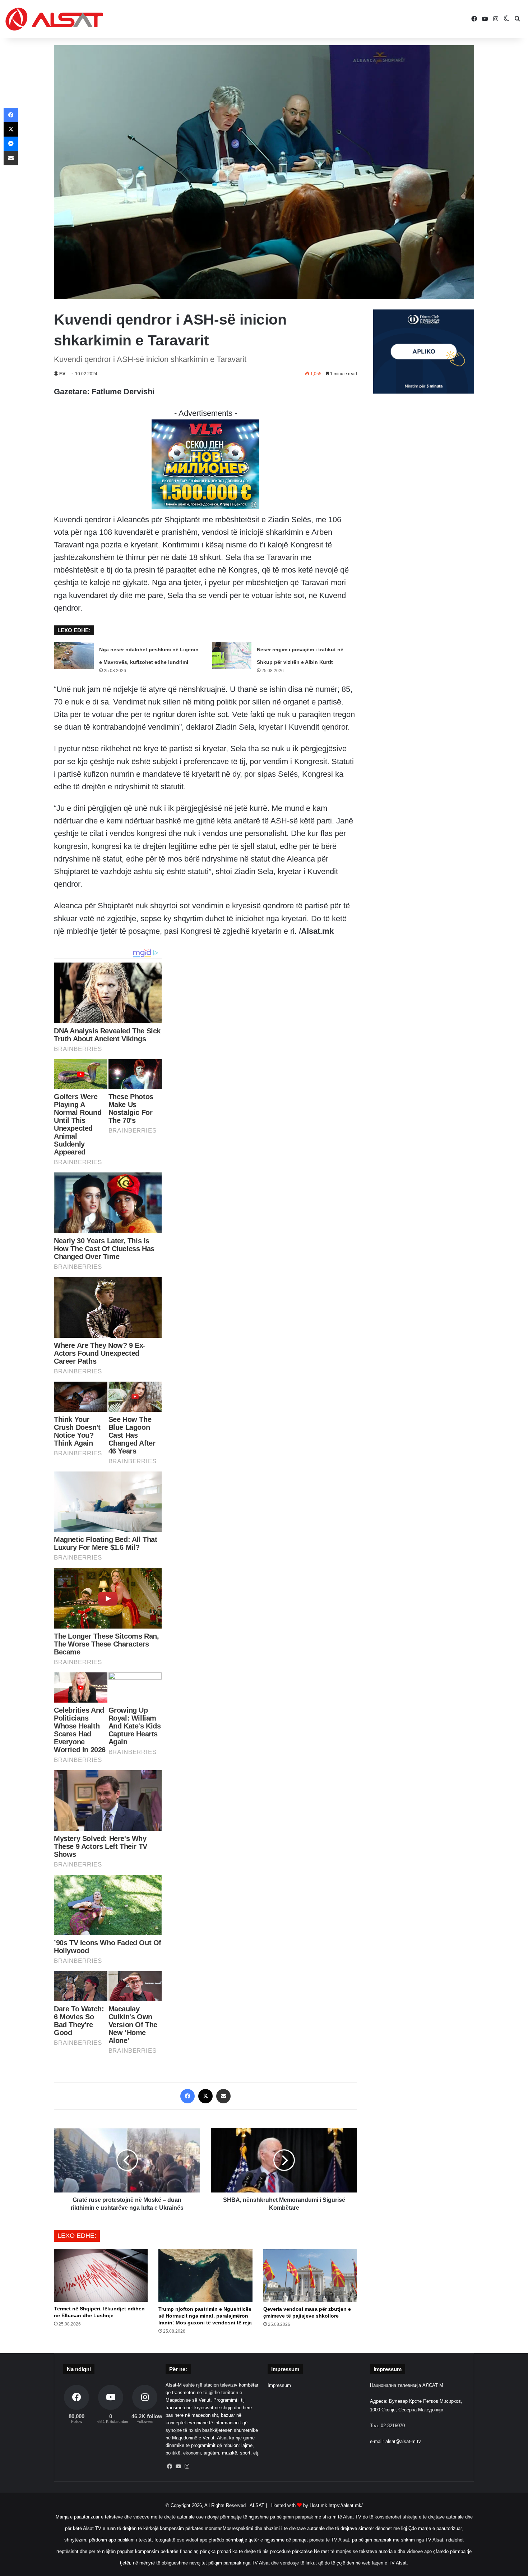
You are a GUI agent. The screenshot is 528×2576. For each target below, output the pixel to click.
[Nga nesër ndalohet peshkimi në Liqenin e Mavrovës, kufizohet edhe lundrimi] (74, 656)
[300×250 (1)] (205, 507)
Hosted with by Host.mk (299, 2505)
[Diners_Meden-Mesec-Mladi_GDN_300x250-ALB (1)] (424, 392)
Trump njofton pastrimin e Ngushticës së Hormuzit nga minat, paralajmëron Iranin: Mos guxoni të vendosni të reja (205, 2316)
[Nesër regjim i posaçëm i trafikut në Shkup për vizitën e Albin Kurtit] (232, 656)
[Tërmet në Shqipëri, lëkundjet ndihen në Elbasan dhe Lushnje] (101, 2275)
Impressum (279, 2385)
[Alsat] (54, 19)
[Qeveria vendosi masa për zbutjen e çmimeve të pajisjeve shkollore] (310, 2275)
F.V (62, 374)
